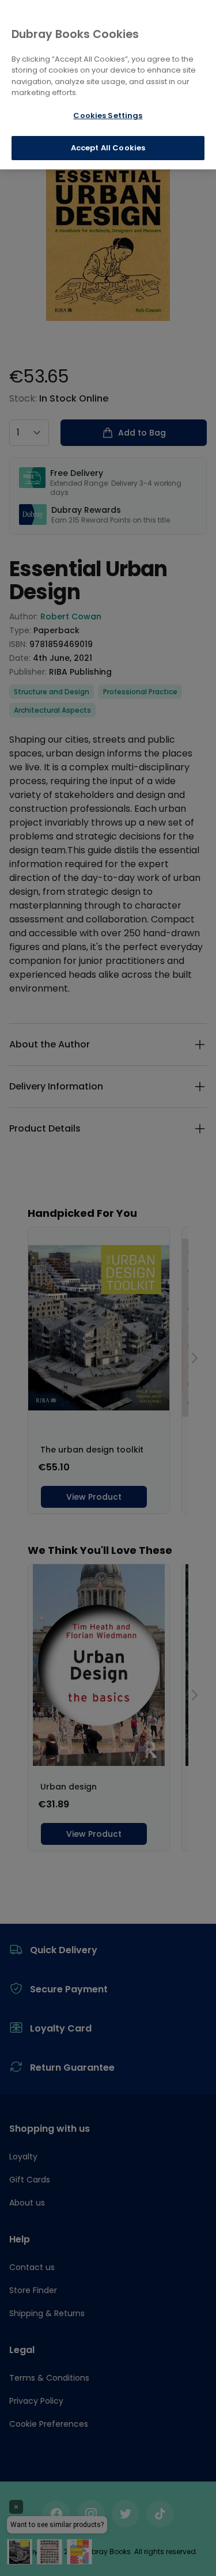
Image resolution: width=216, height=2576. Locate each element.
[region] (108, 85)
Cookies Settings (108, 116)
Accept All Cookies (108, 148)
